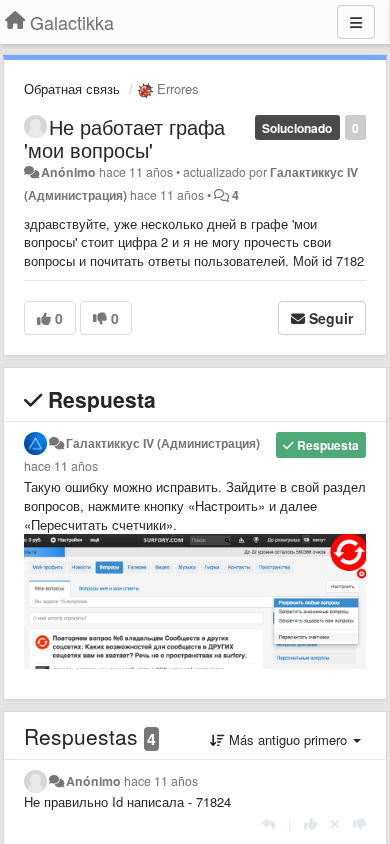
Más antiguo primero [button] (288, 739)
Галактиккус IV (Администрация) (163, 443)
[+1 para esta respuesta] (310, 823)
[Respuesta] (268, 823)
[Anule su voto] (335, 823)
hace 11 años (61, 466)
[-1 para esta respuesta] (359, 823)
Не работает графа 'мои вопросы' (124, 138)
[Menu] (356, 22)
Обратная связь (72, 88)
